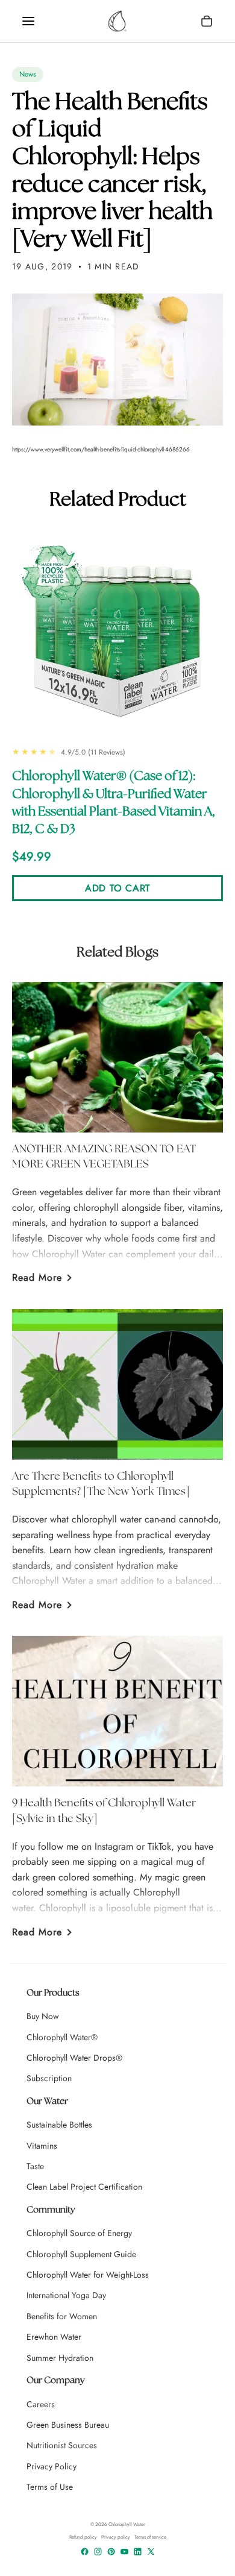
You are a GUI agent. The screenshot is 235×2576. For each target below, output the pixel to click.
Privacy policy (116, 2537)
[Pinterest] (111, 2552)
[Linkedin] (138, 2552)
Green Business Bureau (68, 2425)
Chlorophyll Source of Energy (79, 2233)
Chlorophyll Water (127, 2524)
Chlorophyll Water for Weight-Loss (88, 2275)
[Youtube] (124, 2552)
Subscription (49, 2078)
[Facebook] (85, 2552)
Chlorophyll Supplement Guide (81, 2254)
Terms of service (150, 2537)
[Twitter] (151, 2552)
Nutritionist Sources (62, 2445)
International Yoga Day (66, 2295)
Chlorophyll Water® (62, 2037)
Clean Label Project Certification (84, 2187)
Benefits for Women (62, 2316)
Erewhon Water (54, 2337)
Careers (41, 2404)
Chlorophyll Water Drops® (74, 2058)
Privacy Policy (52, 2466)
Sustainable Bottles (59, 2125)
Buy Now (43, 2016)
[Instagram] (98, 2552)
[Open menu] (28, 21)
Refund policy (83, 2537)
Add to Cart (117, 888)
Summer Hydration (60, 2358)
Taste (35, 2166)
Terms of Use (50, 2487)
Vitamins (42, 2146)
